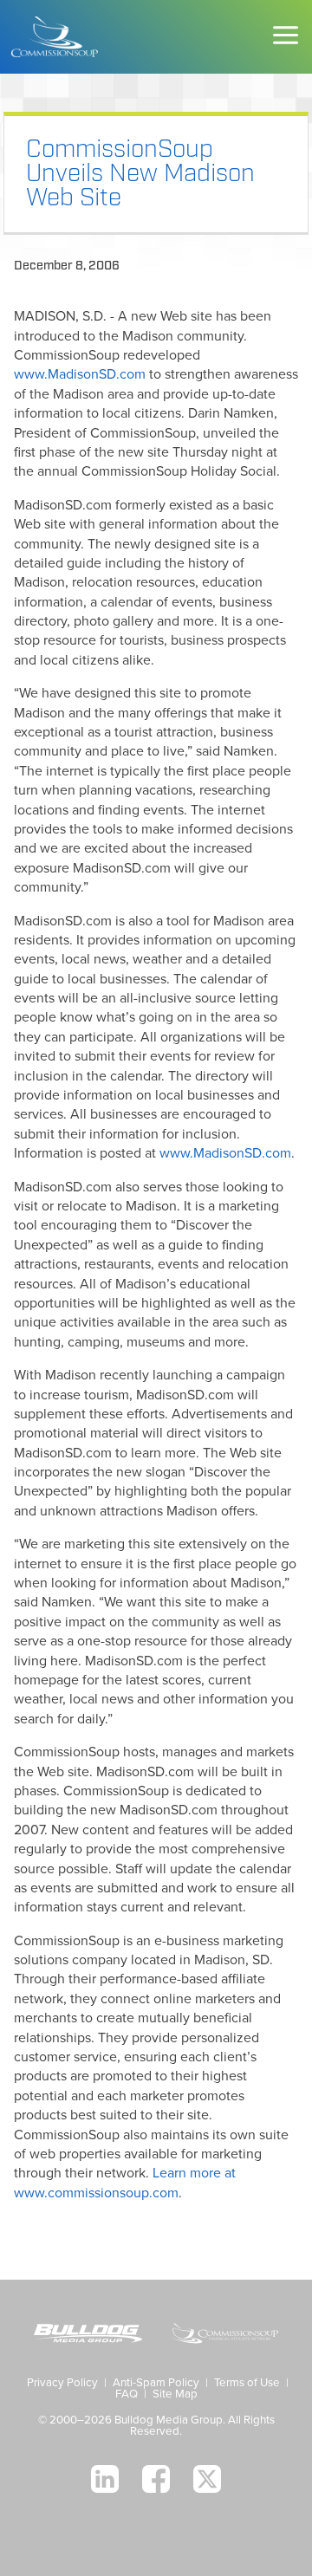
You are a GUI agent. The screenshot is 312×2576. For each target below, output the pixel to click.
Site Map (175, 2394)
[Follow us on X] (207, 2479)
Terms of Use (247, 2383)
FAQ (127, 2394)
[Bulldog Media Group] (88, 2336)
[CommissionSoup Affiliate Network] (224, 2336)
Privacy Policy (62, 2383)
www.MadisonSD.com (80, 374)
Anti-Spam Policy (156, 2383)
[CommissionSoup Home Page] (55, 37)
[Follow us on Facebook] (156, 2479)
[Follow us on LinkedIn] (105, 2479)
